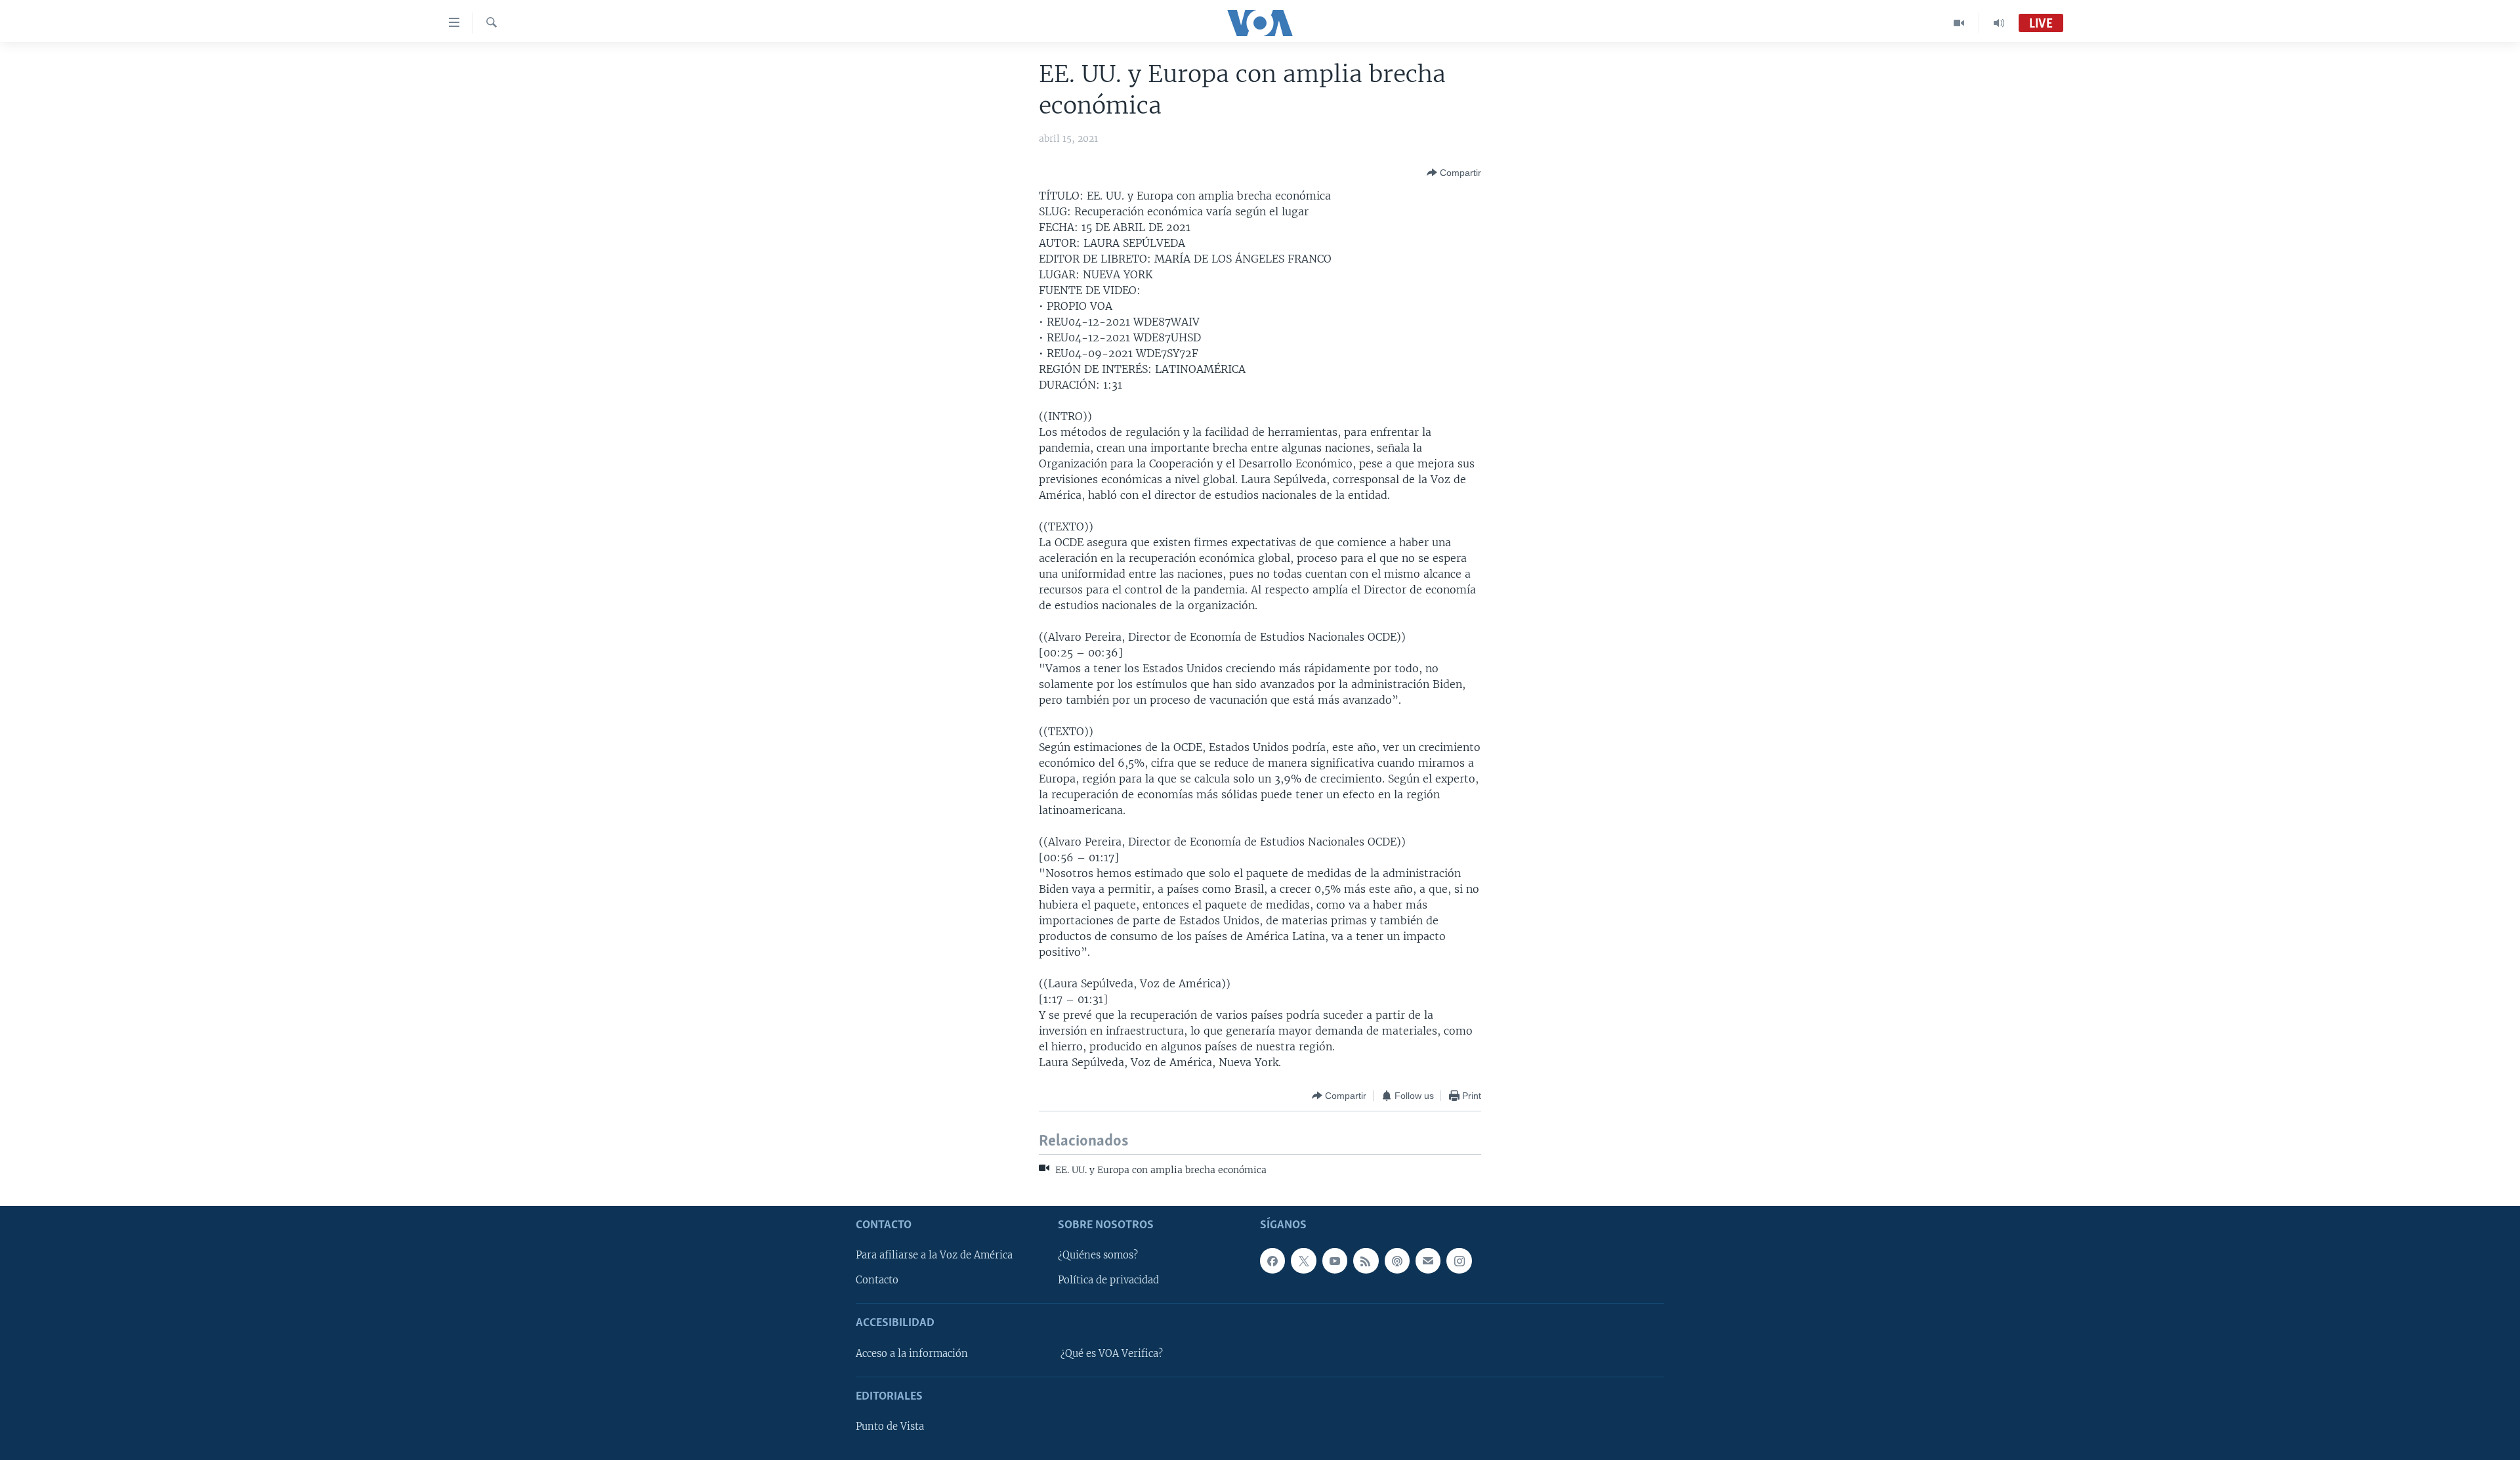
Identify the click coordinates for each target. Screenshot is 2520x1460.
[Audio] (1999, 23)
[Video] (1959, 23)
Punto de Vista (890, 1427)
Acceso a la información (912, 1354)
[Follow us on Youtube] (1335, 1260)
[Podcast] (1397, 1260)
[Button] (1454, 173)
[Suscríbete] (1428, 1260)
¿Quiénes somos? (1098, 1255)
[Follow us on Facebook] (1272, 1260)
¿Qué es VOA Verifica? (1112, 1354)
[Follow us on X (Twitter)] (1303, 1260)
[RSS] (1366, 1260)
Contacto (877, 1280)
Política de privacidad (1108, 1280)
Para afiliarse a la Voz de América (934, 1255)
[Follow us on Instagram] (1459, 1260)
